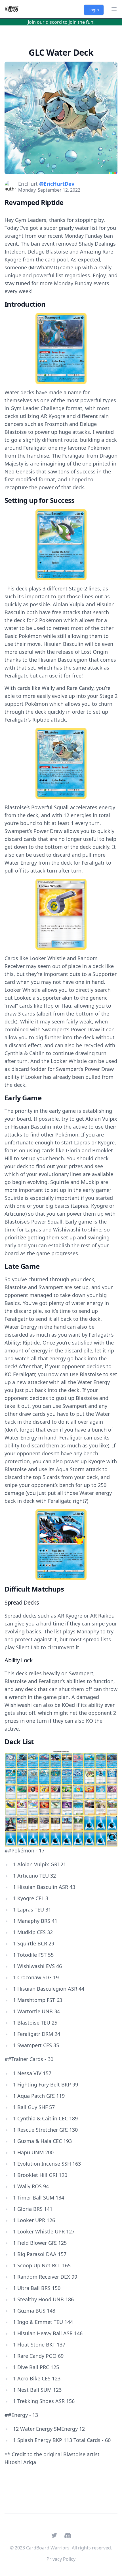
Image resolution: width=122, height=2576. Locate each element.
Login (94, 10)
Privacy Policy (61, 2559)
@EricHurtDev (57, 184)
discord (54, 22)
